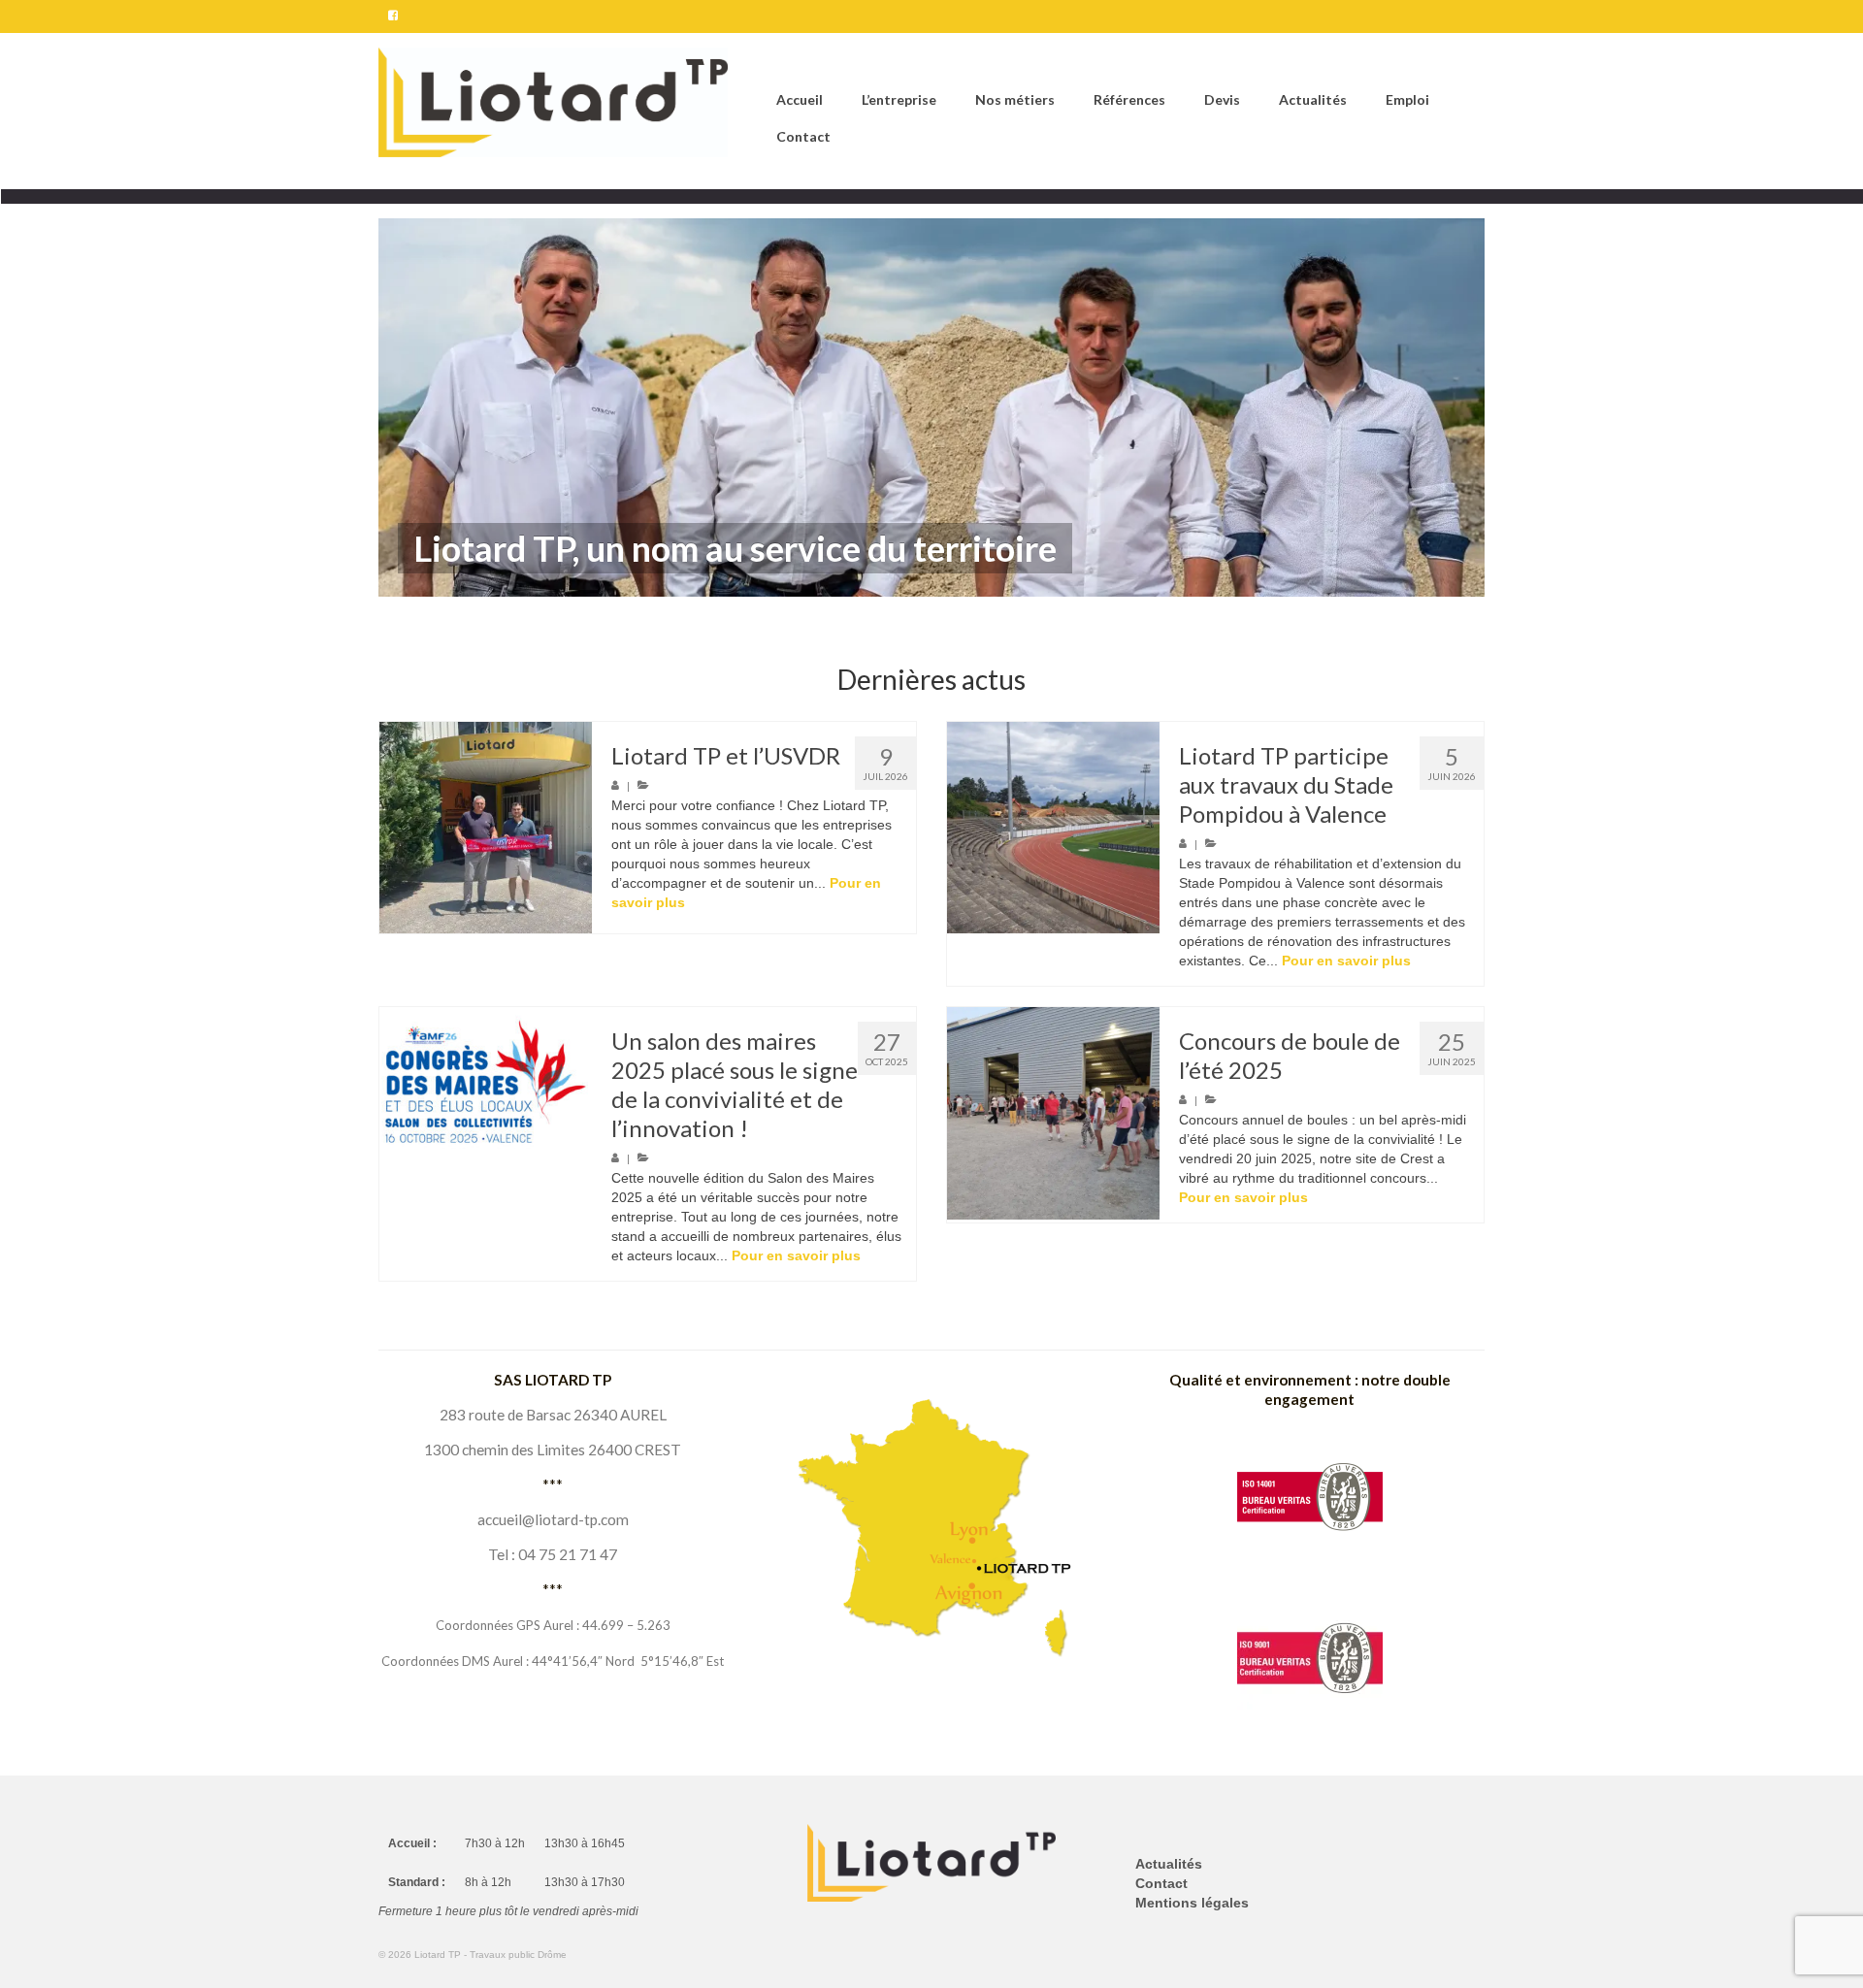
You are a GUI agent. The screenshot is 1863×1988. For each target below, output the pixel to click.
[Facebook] (393, 16)
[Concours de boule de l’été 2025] (1053, 1113)
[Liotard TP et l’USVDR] (486, 828)
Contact (1161, 1883)
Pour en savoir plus (1346, 961)
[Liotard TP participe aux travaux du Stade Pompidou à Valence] (1053, 828)
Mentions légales (1192, 1903)
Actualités (1169, 1864)
